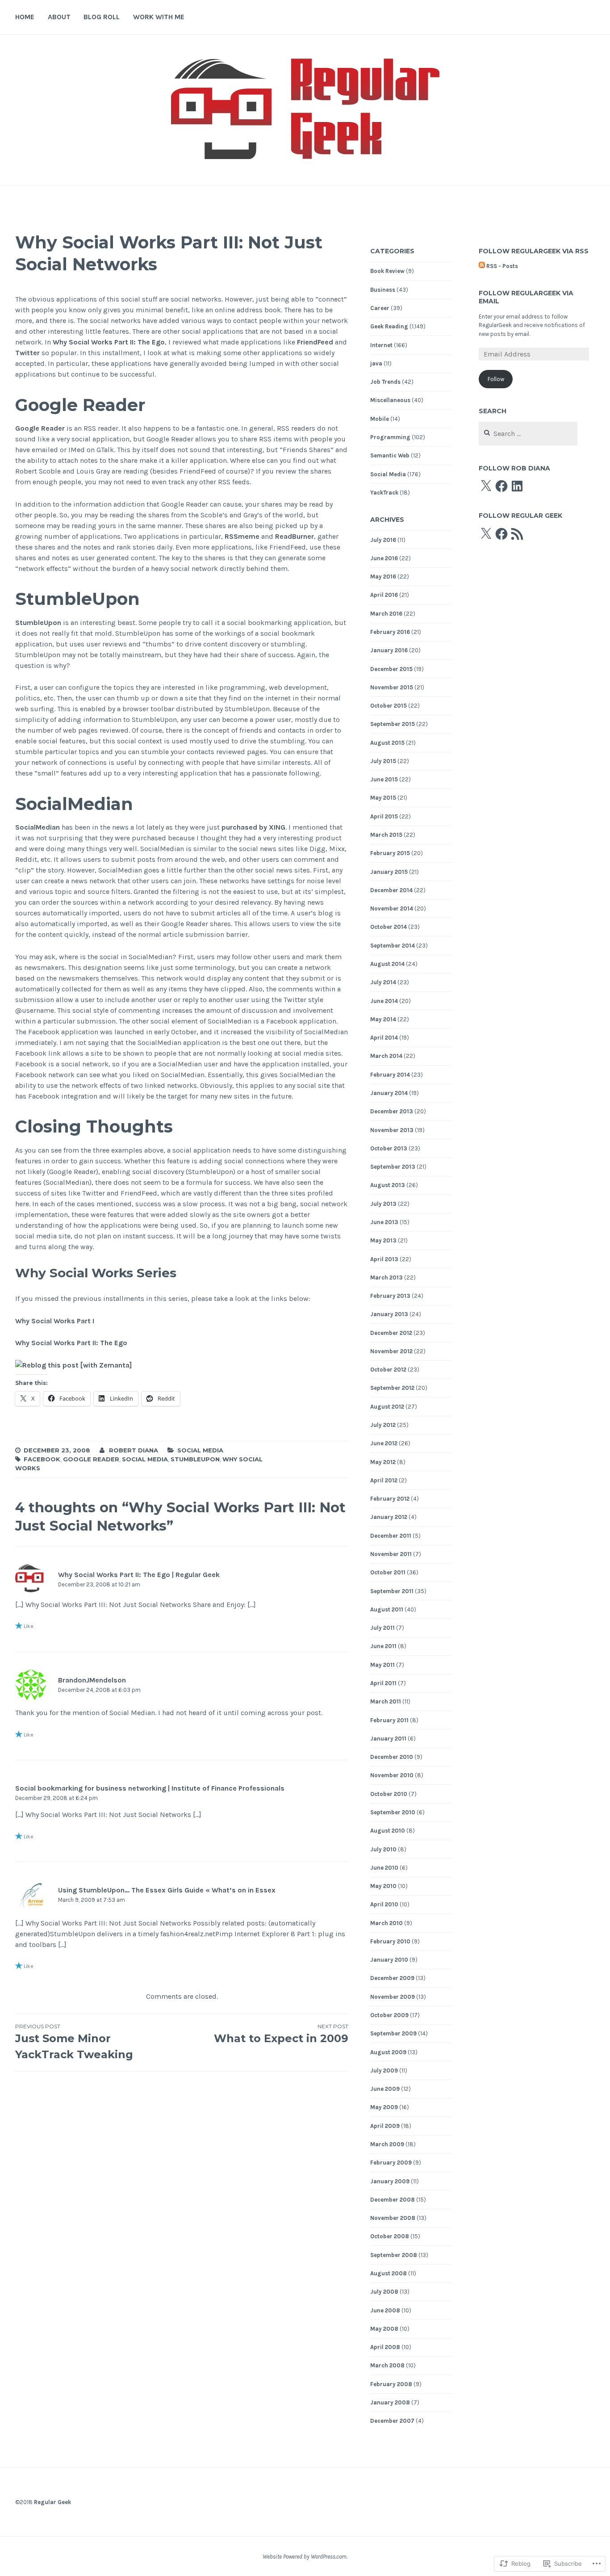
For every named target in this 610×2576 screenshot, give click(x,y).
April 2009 (385, 2126)
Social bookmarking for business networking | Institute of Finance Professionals (150, 1788)
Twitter (27, 353)
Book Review (387, 271)
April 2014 (384, 1038)
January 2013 (389, 1314)
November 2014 (392, 908)
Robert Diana (134, 1450)
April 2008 (385, 2347)
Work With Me (159, 17)
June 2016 (384, 558)
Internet (381, 345)
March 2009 (387, 2144)
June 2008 (385, 2310)
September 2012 (392, 1388)
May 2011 (382, 1665)
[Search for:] (528, 434)
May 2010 (383, 1886)
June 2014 (384, 1001)
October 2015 (389, 706)
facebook (42, 1459)
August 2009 (388, 2052)
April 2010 (384, 1904)
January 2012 (389, 1517)
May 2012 (383, 1462)
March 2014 (386, 1056)
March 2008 (387, 2365)
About (59, 17)
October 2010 (389, 1794)
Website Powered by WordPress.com (305, 2557)
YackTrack (384, 493)
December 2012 (391, 1333)
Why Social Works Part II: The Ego (109, 342)
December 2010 (392, 1757)
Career (380, 308)
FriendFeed (315, 342)
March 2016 (386, 614)
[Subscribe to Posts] (482, 266)
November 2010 (392, 1775)
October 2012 (388, 1370)
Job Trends (385, 382)
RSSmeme (242, 536)
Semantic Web (390, 455)
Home (25, 17)
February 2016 (390, 632)
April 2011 (383, 1683)
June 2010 (384, 1868)
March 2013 (386, 1278)
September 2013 (393, 1167)
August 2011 (387, 1609)
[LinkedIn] (517, 486)
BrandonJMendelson (92, 1680)
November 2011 (391, 1554)
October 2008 (390, 2236)
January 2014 (389, 1093)
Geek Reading (389, 326)
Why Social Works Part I (55, 1321)
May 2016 (383, 577)
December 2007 (392, 2421)
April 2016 (384, 595)
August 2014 (387, 964)
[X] (486, 486)
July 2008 (384, 2292)
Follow (496, 379)
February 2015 (390, 853)
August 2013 (388, 1185)
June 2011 (383, 1646)
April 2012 (384, 1480)
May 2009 (384, 2107)
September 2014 (393, 946)
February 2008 (391, 2384)
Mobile (380, 419)
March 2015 (386, 835)
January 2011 (388, 1739)
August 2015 (387, 743)
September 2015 (393, 724)
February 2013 (390, 1296)
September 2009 (393, 2033)
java (376, 363)
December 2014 (391, 890)
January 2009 (390, 2181)
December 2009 (392, 1978)
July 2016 (383, 540)
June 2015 (384, 779)
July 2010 (383, 1849)
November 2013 (392, 1130)
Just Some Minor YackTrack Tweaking (74, 2042)
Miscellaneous (390, 400)
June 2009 (385, 2089)
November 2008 (393, 2218)
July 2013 (383, 1204)
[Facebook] (501, 486)
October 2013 (389, 1148)
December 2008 (393, 2200)
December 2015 (391, 669)
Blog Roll (102, 17)
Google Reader (40, 428)
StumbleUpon (39, 623)
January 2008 (390, 2402)
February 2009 (391, 2163)
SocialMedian (38, 827)
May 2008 (384, 2329)
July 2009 (384, 2070)
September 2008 (394, 2255)
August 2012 (387, 1407)
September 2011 (392, 1591)
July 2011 (382, 1628)
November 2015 (392, 687)
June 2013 (384, 1222)
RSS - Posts (502, 266)
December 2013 (392, 1111)
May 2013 (383, 1240)
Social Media (200, 1450)
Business (383, 290)
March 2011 (386, 1701)
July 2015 (383, 761)
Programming (390, 437)
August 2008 (389, 2273)
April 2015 (384, 816)
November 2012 (391, 1351)
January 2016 (389, 650)
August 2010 (388, 1831)
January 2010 (389, 1960)
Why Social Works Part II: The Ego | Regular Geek (139, 1575)
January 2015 (389, 872)
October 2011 (388, 1572)
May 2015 (383, 798)
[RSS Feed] (517, 534)
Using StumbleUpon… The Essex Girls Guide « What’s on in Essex (167, 1890)
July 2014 (383, 982)
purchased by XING (253, 827)
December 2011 (391, 1536)
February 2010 (390, 1941)
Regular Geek (52, 2502)
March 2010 (386, 1923)
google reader (91, 1459)
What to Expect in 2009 (281, 2034)
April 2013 (384, 1259)
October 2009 (389, 2015)
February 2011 (389, 1720)
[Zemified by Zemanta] (73, 1366)
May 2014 (383, 1019)
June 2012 (384, 1443)
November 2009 (393, 1997)
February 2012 (390, 1499)
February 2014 (390, 1075)
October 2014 (389, 927)
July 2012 (383, 1425)
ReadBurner (295, 536)
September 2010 (393, 1812)
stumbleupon (195, 1459)
